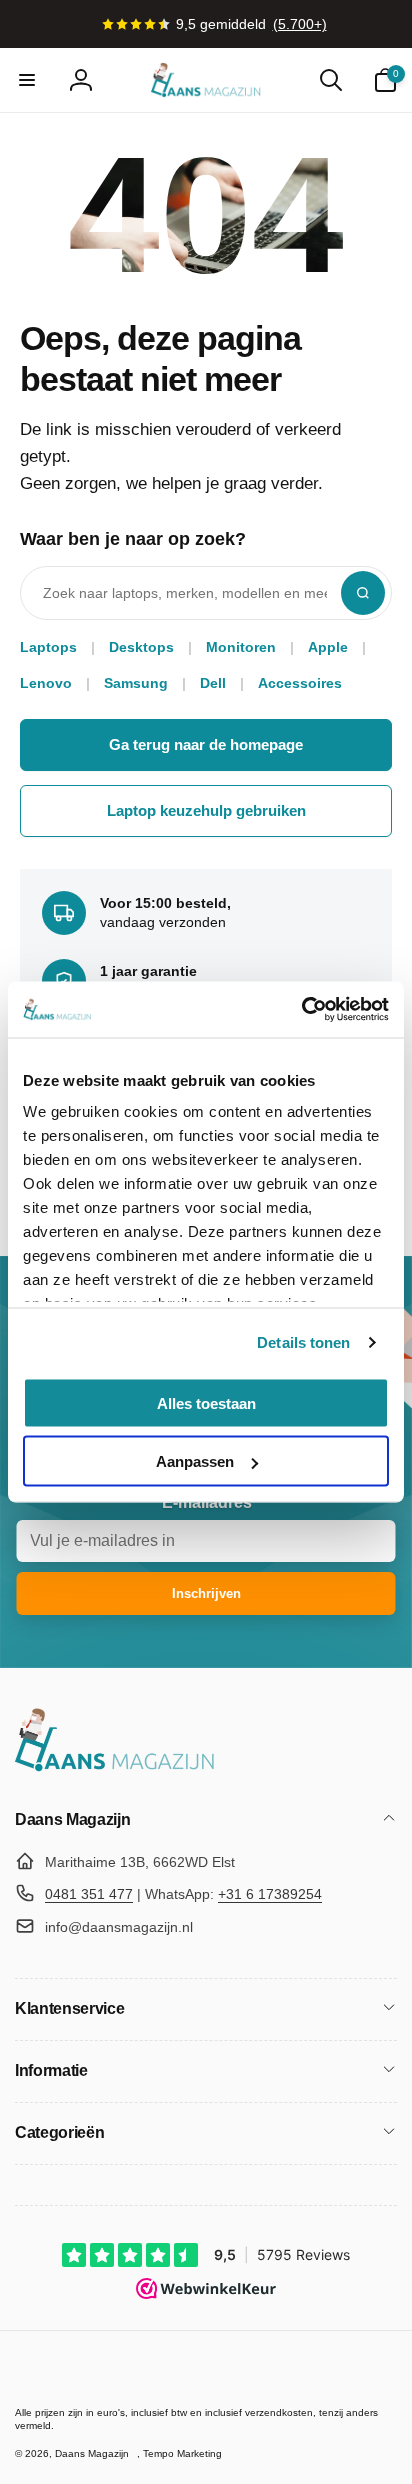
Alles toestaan (206, 1402)
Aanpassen (195, 1461)
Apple (328, 647)
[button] (27, 80)
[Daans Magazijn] (115, 1767)
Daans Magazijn (92, 2453)
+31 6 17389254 (270, 1894)
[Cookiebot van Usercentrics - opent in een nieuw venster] (301, 1010)
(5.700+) (300, 24)
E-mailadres (207, 1502)
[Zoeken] (363, 593)
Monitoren (241, 647)
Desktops (141, 647)
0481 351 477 (89, 1894)
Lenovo (46, 683)
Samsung (136, 683)
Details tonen (303, 1342)
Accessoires (300, 683)
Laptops (48, 647)
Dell (213, 683)
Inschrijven (206, 1593)
